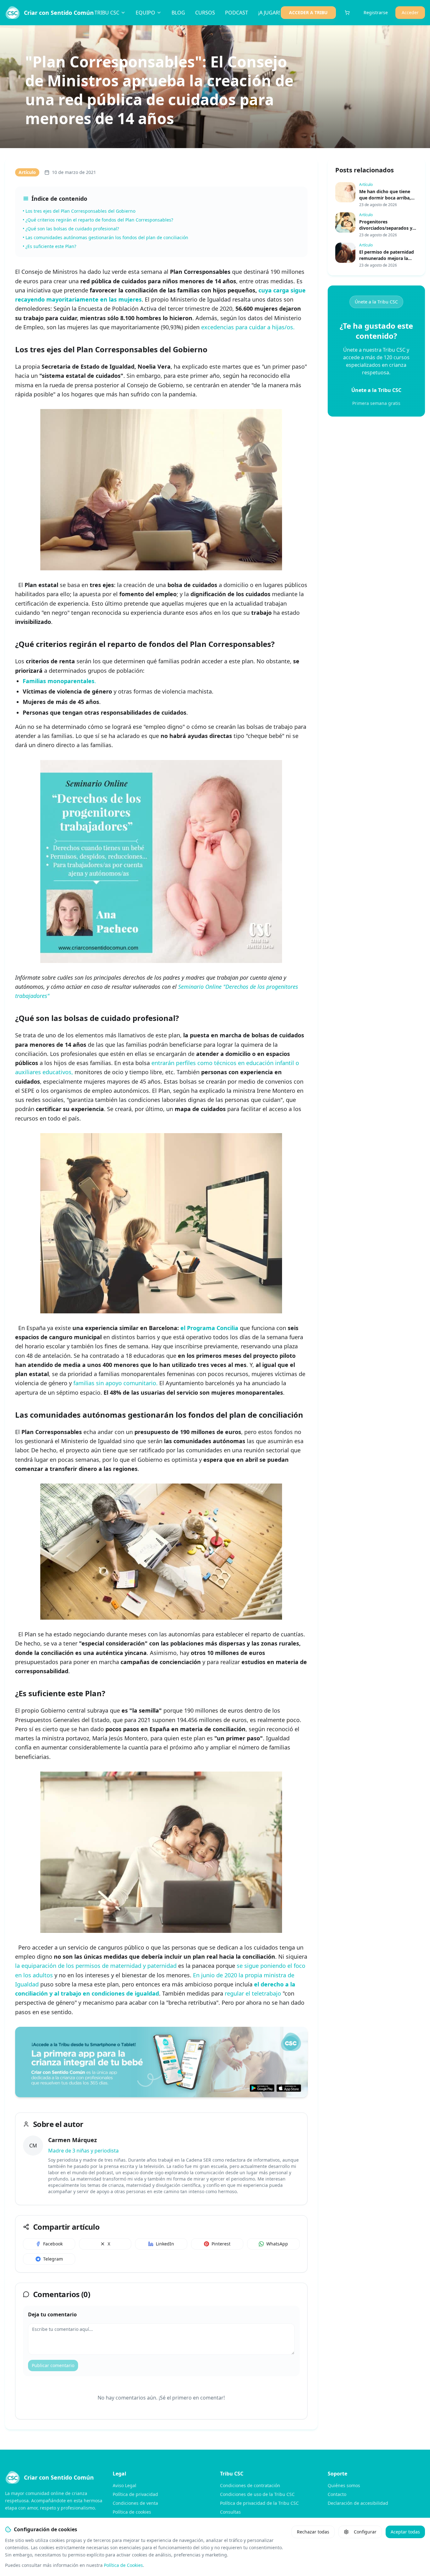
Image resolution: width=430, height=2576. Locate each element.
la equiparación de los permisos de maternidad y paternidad (96, 1966)
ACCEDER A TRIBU (308, 12)
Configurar (365, 2532)
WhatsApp (277, 2244)
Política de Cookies (123, 2565)
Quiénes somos (344, 2485)
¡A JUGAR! (269, 13)
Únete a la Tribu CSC (376, 302)
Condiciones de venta (135, 2503)
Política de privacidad (135, 2494)
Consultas (230, 2512)
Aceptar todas (405, 2532)
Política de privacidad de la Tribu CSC (259, 2503)
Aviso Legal (124, 2485)
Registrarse (376, 12)
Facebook (53, 2244)
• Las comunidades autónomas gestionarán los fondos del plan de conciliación (105, 237)
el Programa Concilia (209, 1328)
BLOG (178, 13)
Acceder (410, 12)
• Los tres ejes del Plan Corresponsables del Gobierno (79, 211)
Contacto (337, 2494)
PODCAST (237, 13)
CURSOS (205, 13)
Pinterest (221, 2244)
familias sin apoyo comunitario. (116, 1383)
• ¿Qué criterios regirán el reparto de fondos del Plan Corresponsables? (98, 220)
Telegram (53, 2259)
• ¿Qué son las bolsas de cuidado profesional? (71, 229)
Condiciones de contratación (250, 2485)
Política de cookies (132, 2512)
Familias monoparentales (59, 681)
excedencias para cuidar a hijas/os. (248, 327)
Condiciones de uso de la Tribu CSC (257, 2494)
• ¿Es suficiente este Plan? (49, 246)
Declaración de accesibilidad (358, 2503)
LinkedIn (165, 2244)
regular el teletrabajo (254, 1993)
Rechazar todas (313, 2532)
